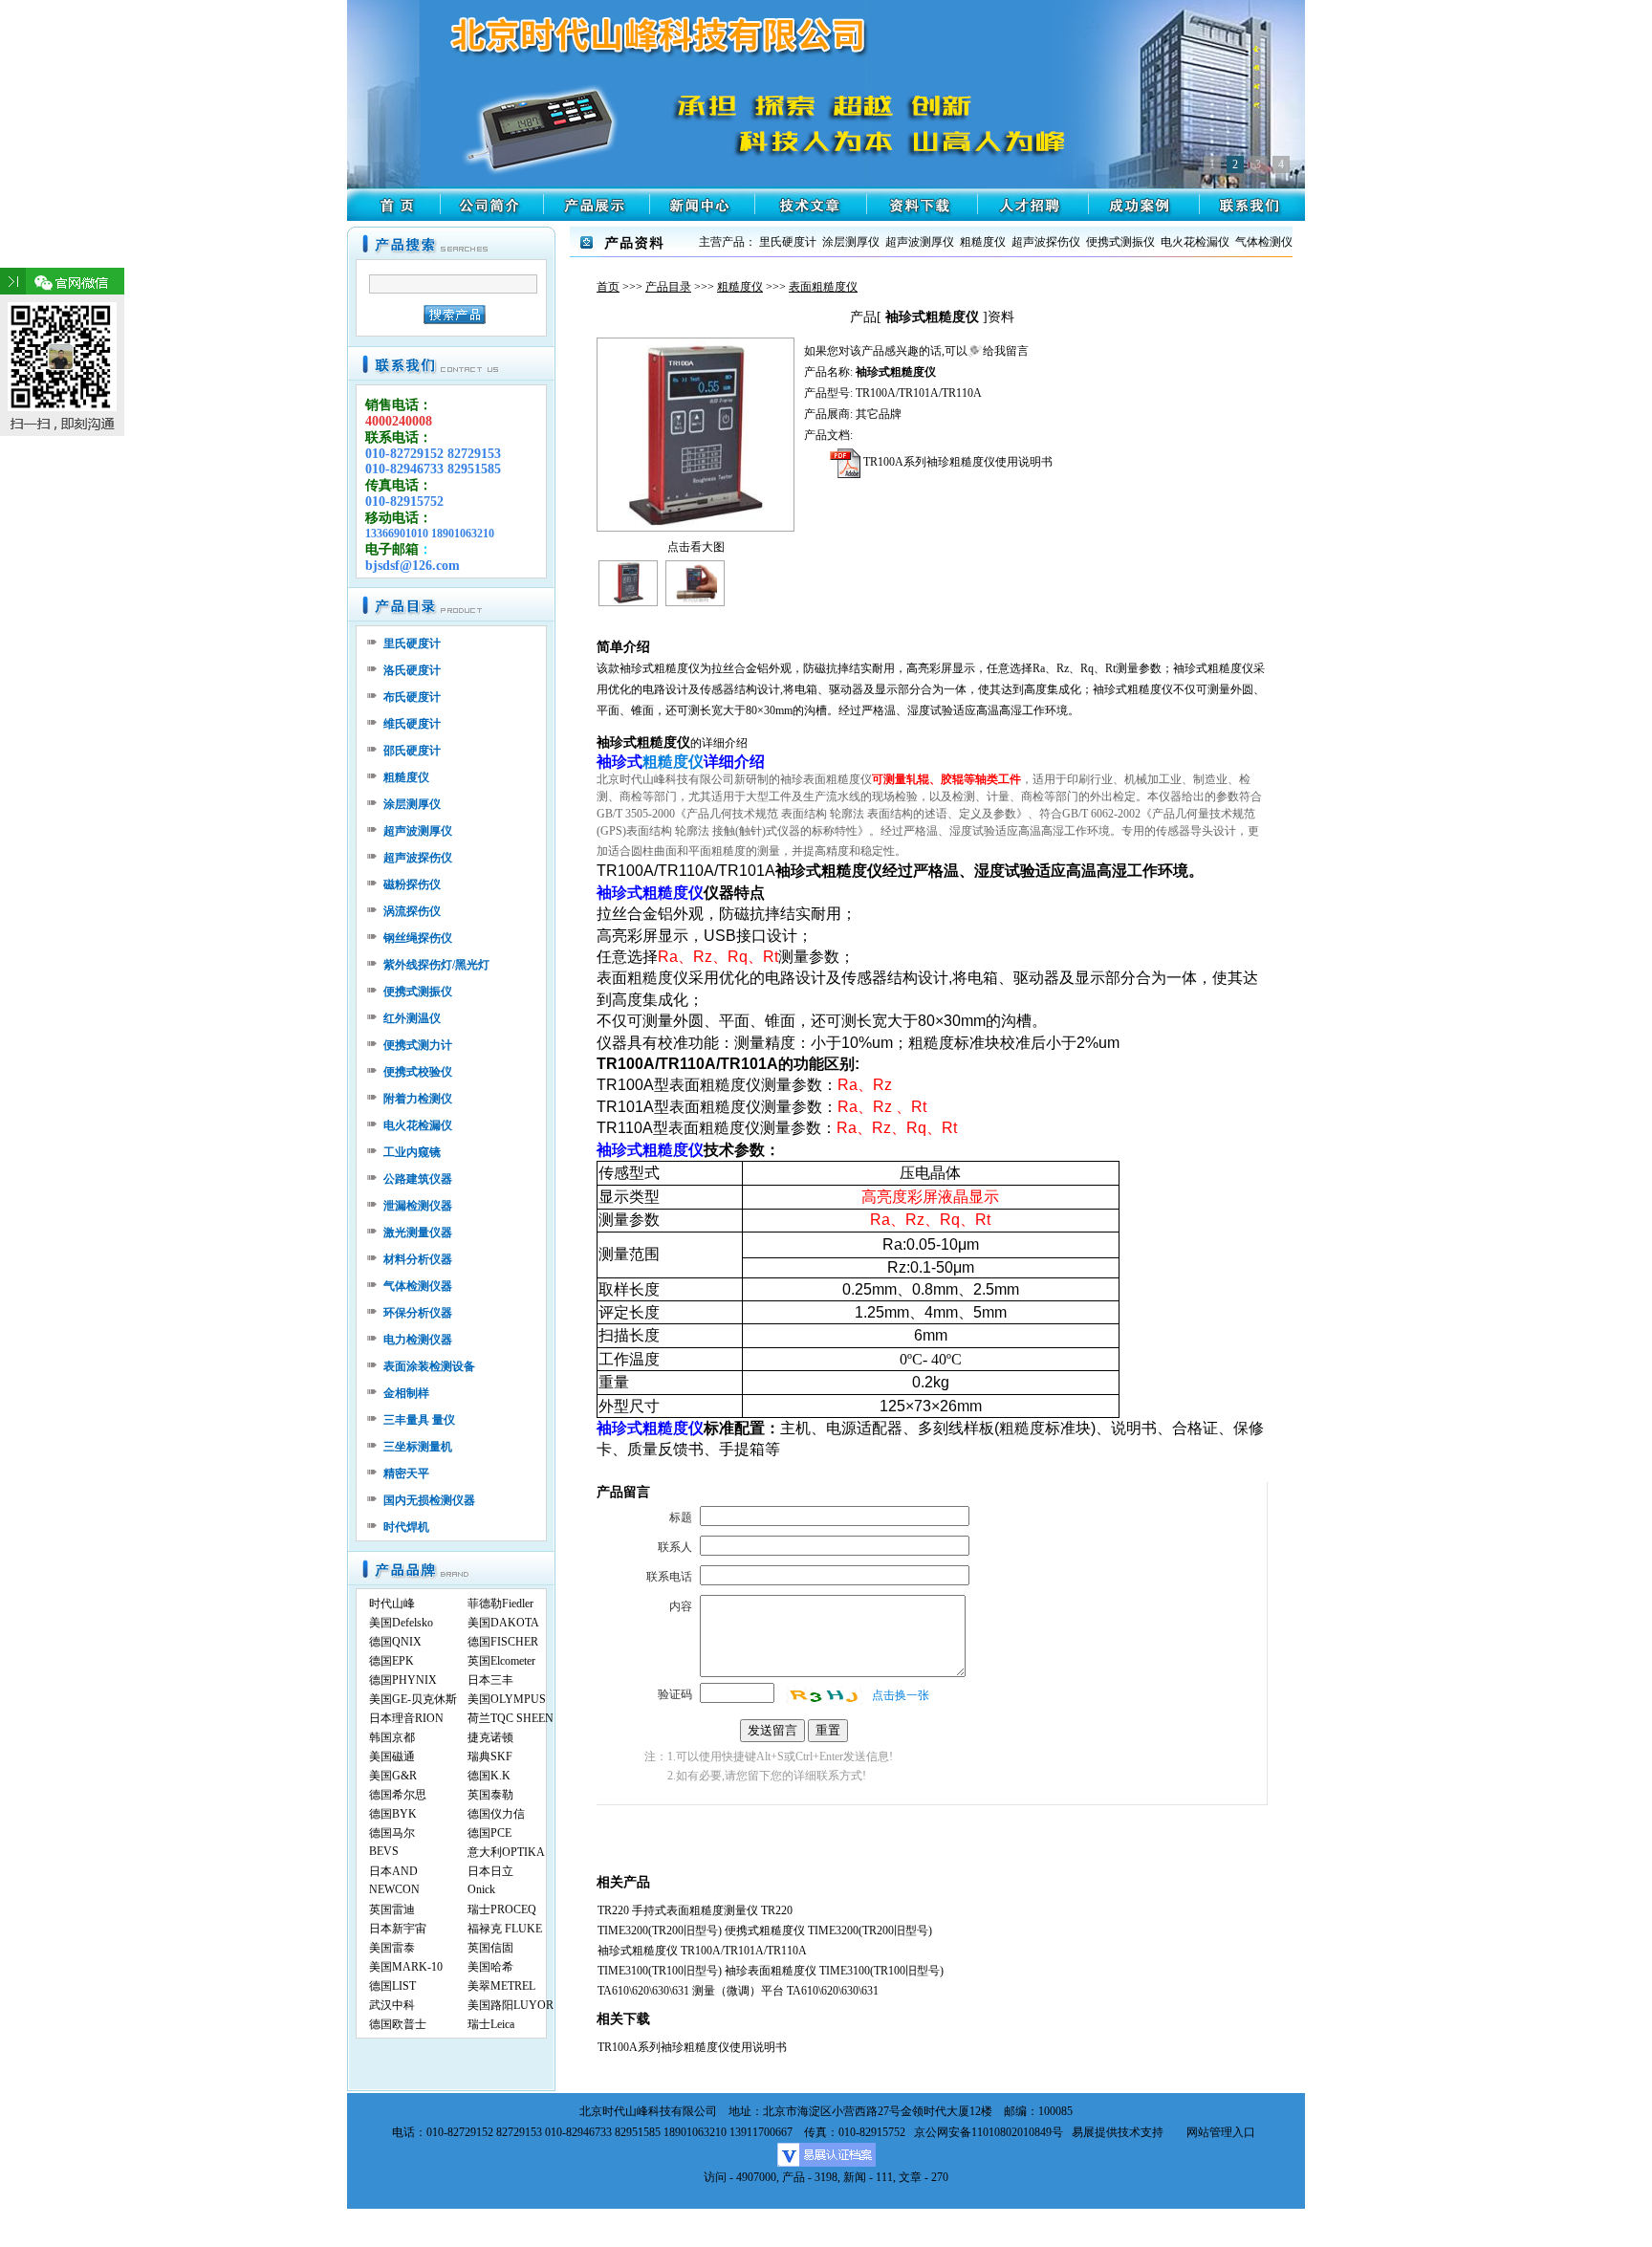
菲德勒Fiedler (500, 1603)
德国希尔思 (398, 1795)
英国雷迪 (392, 1909)
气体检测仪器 (418, 1286)
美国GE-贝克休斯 (413, 1699)
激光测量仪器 (418, 1233)
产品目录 (668, 287)
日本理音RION (406, 1718)
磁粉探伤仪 (412, 884)
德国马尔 (392, 1833)
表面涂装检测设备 (429, 1366)
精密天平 (406, 1473)
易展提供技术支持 (1118, 2132)
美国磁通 (392, 1756)
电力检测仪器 (418, 1340)
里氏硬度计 (412, 644)
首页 (608, 287)
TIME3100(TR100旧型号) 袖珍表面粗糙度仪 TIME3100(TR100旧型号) (771, 1971)
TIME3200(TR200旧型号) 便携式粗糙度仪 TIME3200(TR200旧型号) (765, 1931)
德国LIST (392, 1986)
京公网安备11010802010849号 (989, 2132)
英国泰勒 (490, 1795)
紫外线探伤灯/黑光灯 (436, 965)
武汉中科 (392, 2005)
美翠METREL (501, 1986)
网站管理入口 (1221, 2132)
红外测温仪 (412, 1018)
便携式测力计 (418, 1045)
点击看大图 (696, 547)
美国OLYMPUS (507, 1699)
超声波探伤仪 (418, 858)
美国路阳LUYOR (511, 2005)
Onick (481, 1889)
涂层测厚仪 (412, 804)
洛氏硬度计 (412, 670)
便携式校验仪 (418, 1072)
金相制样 (406, 1393)
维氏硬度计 (412, 724)
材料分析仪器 (418, 1259)
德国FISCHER (503, 1642)
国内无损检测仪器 (429, 1500)
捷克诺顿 (490, 1737)
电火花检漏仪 (418, 1125)
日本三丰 (490, 1680)
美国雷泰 (392, 1948)
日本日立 (490, 1871)
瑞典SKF (490, 1756)
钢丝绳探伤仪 (418, 938)
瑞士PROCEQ (502, 1909)
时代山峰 (392, 1603)
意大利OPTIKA (506, 1852)
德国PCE (489, 1833)
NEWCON (394, 1889)
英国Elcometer (501, 1661)
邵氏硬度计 (412, 751)
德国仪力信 (496, 1814)
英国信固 (490, 1948)
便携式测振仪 (418, 992)
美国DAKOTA (503, 1623)
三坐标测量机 (418, 1447)
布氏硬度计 (412, 697)
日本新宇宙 (398, 1929)
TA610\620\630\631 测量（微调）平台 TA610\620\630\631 (738, 1991)
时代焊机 (406, 1527)
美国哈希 (490, 1967)
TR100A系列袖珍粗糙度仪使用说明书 (956, 462)
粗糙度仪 (740, 287)
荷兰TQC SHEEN (511, 1718)
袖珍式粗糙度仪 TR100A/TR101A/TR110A (702, 1951)
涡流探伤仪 (412, 911)
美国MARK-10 (406, 1967)
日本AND (393, 1871)
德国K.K (489, 1776)
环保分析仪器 (418, 1313)
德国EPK (391, 1661)
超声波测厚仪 (418, 831)
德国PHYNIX (403, 1680)
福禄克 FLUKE (505, 1929)
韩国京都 (392, 1737)
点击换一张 (901, 1695)
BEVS (384, 1851)
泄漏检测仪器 (418, 1206)
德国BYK (393, 1814)
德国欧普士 (398, 2024)
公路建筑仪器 (418, 1179)
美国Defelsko (401, 1623)
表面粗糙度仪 (823, 287)
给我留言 (1006, 351)
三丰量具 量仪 (419, 1420)
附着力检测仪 (418, 1099)
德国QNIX (395, 1642)
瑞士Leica (491, 2024)
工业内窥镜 (412, 1152)
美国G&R (393, 1776)
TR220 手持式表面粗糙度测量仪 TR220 (695, 1910)
